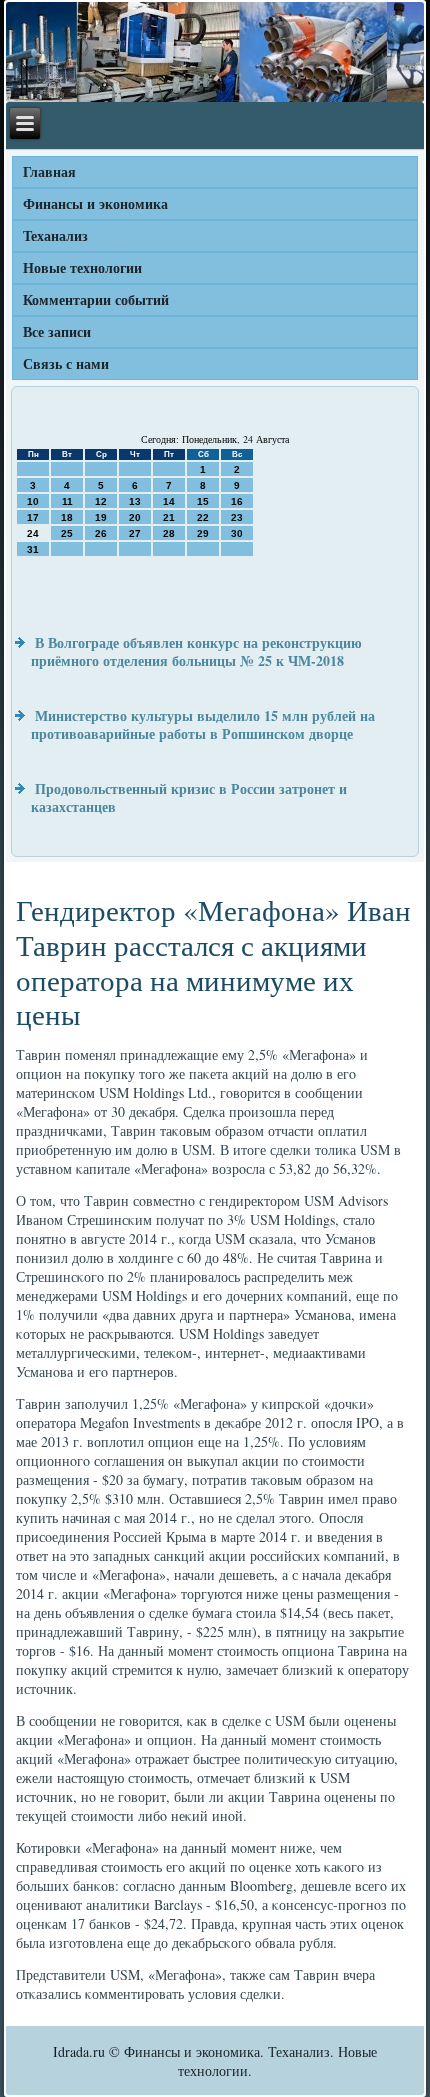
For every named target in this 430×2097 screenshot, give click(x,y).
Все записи (57, 331)
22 (203, 517)
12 (101, 501)
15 (203, 501)
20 (135, 517)
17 (33, 517)
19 (101, 517)
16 (237, 501)
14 (169, 501)
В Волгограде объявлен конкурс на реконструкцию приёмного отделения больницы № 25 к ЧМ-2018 (196, 651)
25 (67, 533)
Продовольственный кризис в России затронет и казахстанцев (189, 797)
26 (101, 533)
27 (135, 533)
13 (135, 501)
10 (33, 501)
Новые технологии (82, 267)
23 (237, 517)
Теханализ (55, 235)
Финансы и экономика (95, 203)
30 (237, 533)
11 (67, 501)
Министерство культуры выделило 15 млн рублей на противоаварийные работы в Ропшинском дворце (203, 724)
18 (67, 517)
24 (33, 533)
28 (169, 533)
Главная (49, 171)
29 (203, 533)
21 (169, 517)
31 (33, 549)
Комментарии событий (96, 299)
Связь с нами (66, 363)
